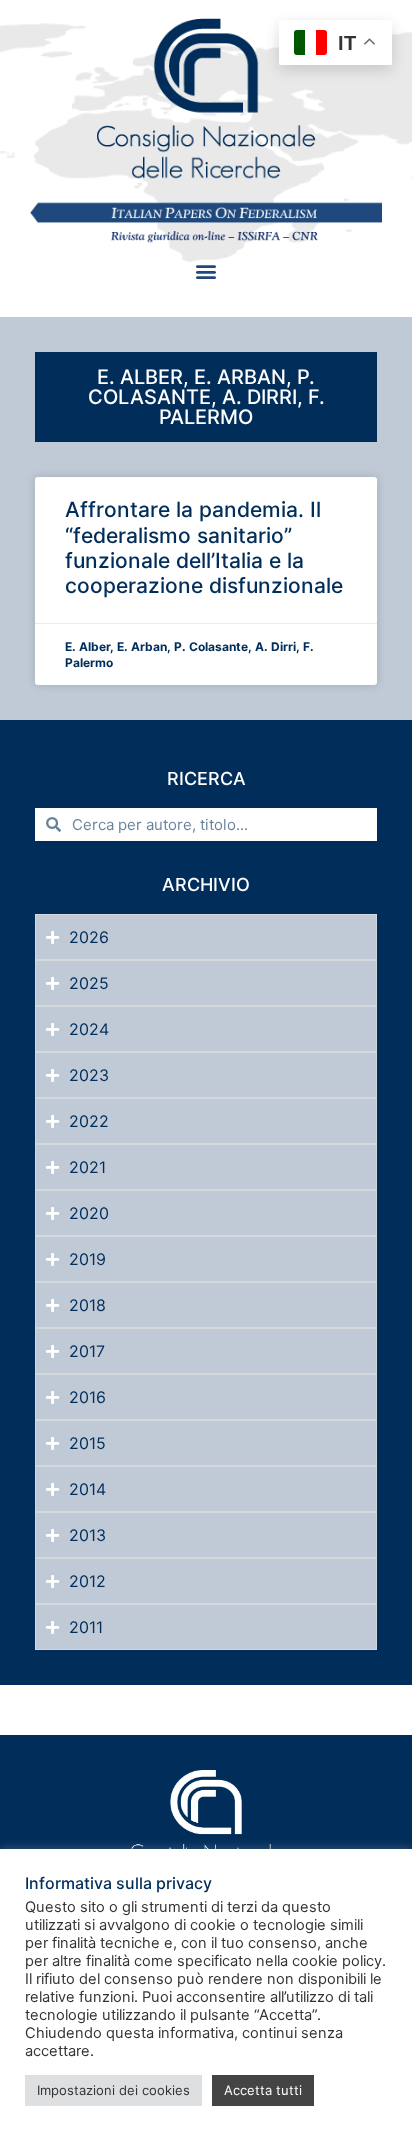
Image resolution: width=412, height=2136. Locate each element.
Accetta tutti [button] (263, 2090)
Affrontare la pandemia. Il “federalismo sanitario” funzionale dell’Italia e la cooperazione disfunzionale (204, 547)
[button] (206, 270)
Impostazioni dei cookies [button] (113, 2090)
